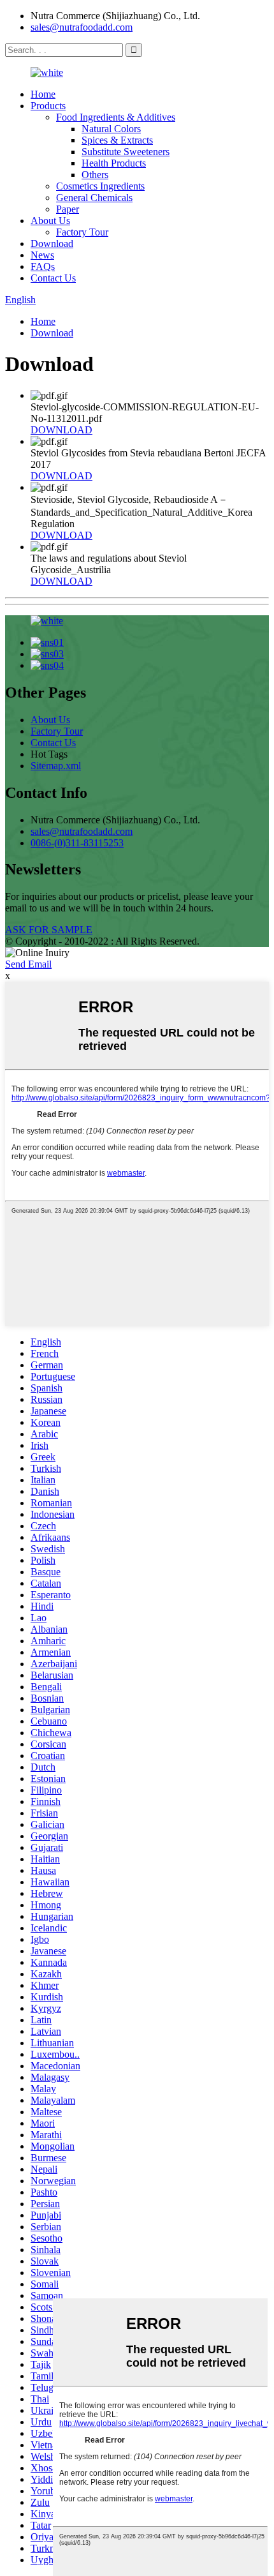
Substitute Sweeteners (126, 152)
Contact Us (53, 278)
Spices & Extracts (117, 140)
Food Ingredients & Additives (116, 117)
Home (43, 94)
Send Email (28, 964)
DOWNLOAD (61, 430)
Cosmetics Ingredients (100, 186)
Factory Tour (82, 232)
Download (52, 243)
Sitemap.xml (56, 766)
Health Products (114, 163)
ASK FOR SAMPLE (49, 930)
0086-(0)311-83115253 (77, 843)
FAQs (43, 266)
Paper (68, 209)
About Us (50, 221)
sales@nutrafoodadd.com (82, 27)
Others (95, 175)
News (42, 255)
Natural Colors (111, 129)
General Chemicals (94, 198)
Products (48, 106)
